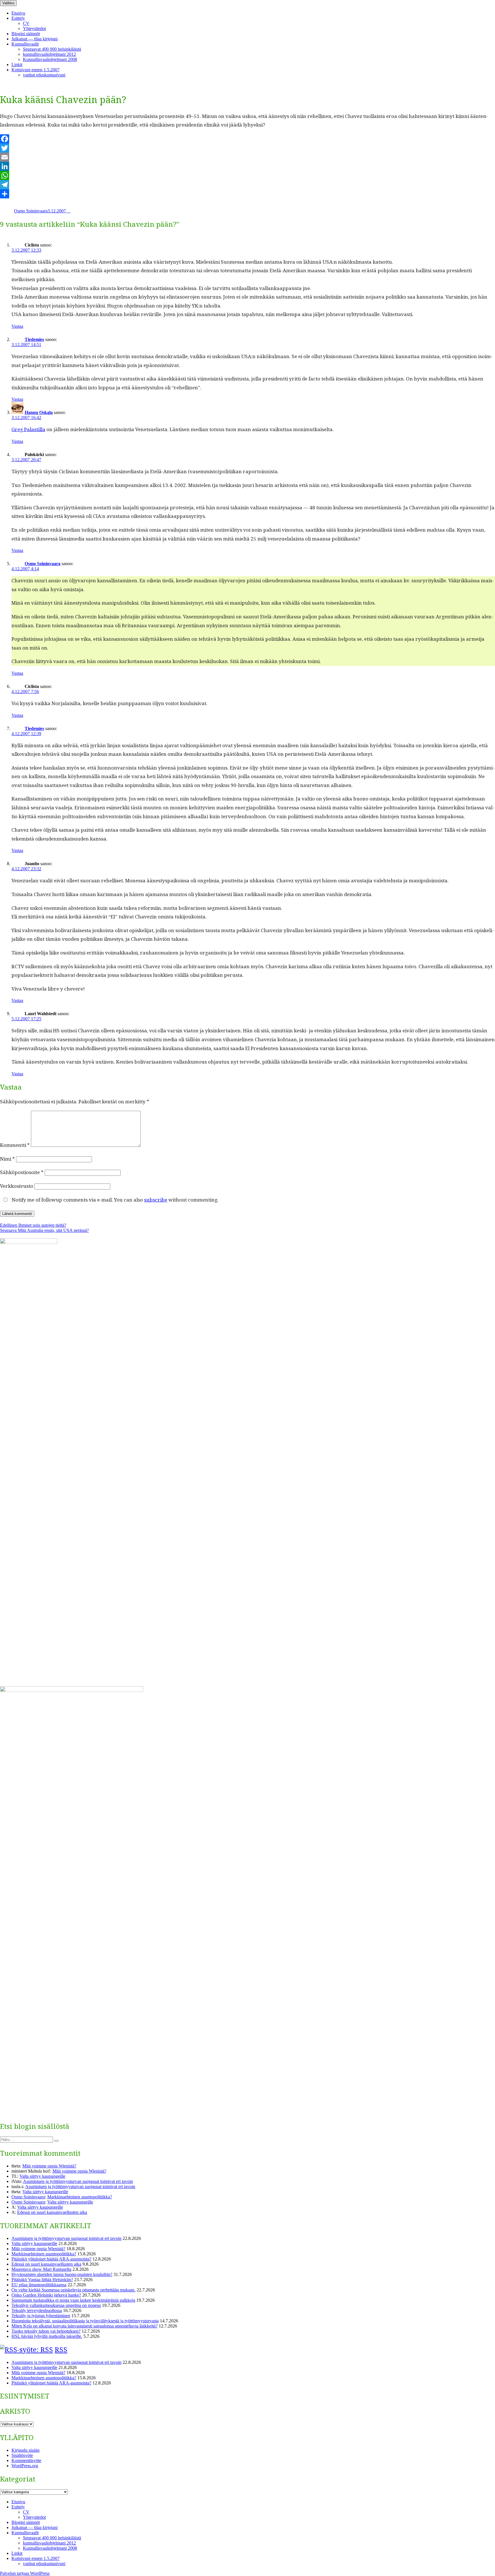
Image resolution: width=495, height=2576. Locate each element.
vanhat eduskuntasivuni (44, 75)
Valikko (8, 3)
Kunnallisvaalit (25, 44)
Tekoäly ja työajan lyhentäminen (41, 2316)
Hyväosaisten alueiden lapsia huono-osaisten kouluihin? (62, 2274)
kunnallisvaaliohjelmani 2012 (49, 54)
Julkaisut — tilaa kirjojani (35, 39)
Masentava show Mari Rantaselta (41, 2269)
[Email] (247, 157)
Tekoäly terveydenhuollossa (37, 2310)
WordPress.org (25, 2466)
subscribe (156, 1200)
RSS (61, 2349)
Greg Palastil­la (28, 429)
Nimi (7, 1159)
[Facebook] (247, 139)
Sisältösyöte (22, 2455)
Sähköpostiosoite (22, 1172)
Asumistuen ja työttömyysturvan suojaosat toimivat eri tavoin (78, 2181)
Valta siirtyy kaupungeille (42, 2176)
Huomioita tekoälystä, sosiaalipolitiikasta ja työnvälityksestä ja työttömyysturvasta (85, 2321)
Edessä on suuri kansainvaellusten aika (52, 2212)
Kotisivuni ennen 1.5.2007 (36, 70)
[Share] (247, 194)
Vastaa (17, 326)
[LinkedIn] (247, 166)
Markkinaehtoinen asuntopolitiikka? (80, 2197)
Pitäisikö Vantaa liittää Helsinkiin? (42, 2280)
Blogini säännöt (26, 34)
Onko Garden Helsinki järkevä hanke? (46, 2295)
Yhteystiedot (34, 28)
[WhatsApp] (247, 175)
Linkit (17, 65)
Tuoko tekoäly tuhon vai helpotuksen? (46, 2331)
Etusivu (18, 13)
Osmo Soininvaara (31, 211)
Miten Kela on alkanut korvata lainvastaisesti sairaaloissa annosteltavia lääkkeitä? (85, 2326)
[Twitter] (247, 148)
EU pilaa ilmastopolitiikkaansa (39, 2285)
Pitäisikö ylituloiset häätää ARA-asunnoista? (51, 2259)
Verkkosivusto (17, 1186)
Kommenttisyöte (26, 2460)
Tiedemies (34, 339)
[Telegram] (247, 185)
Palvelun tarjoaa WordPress (25, 2573)
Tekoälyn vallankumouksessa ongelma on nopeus (56, 2305)
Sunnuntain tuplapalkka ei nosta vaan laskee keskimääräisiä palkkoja (73, 2300)
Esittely (18, 18)
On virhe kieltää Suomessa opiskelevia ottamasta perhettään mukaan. (73, 2290)
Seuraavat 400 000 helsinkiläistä (52, 49)
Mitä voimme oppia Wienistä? (49, 2166)
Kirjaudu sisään (25, 2450)
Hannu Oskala (39, 412)
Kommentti (15, 1145)
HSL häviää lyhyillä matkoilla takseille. (47, 2336)
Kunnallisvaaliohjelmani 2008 (50, 59)
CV (26, 23)
